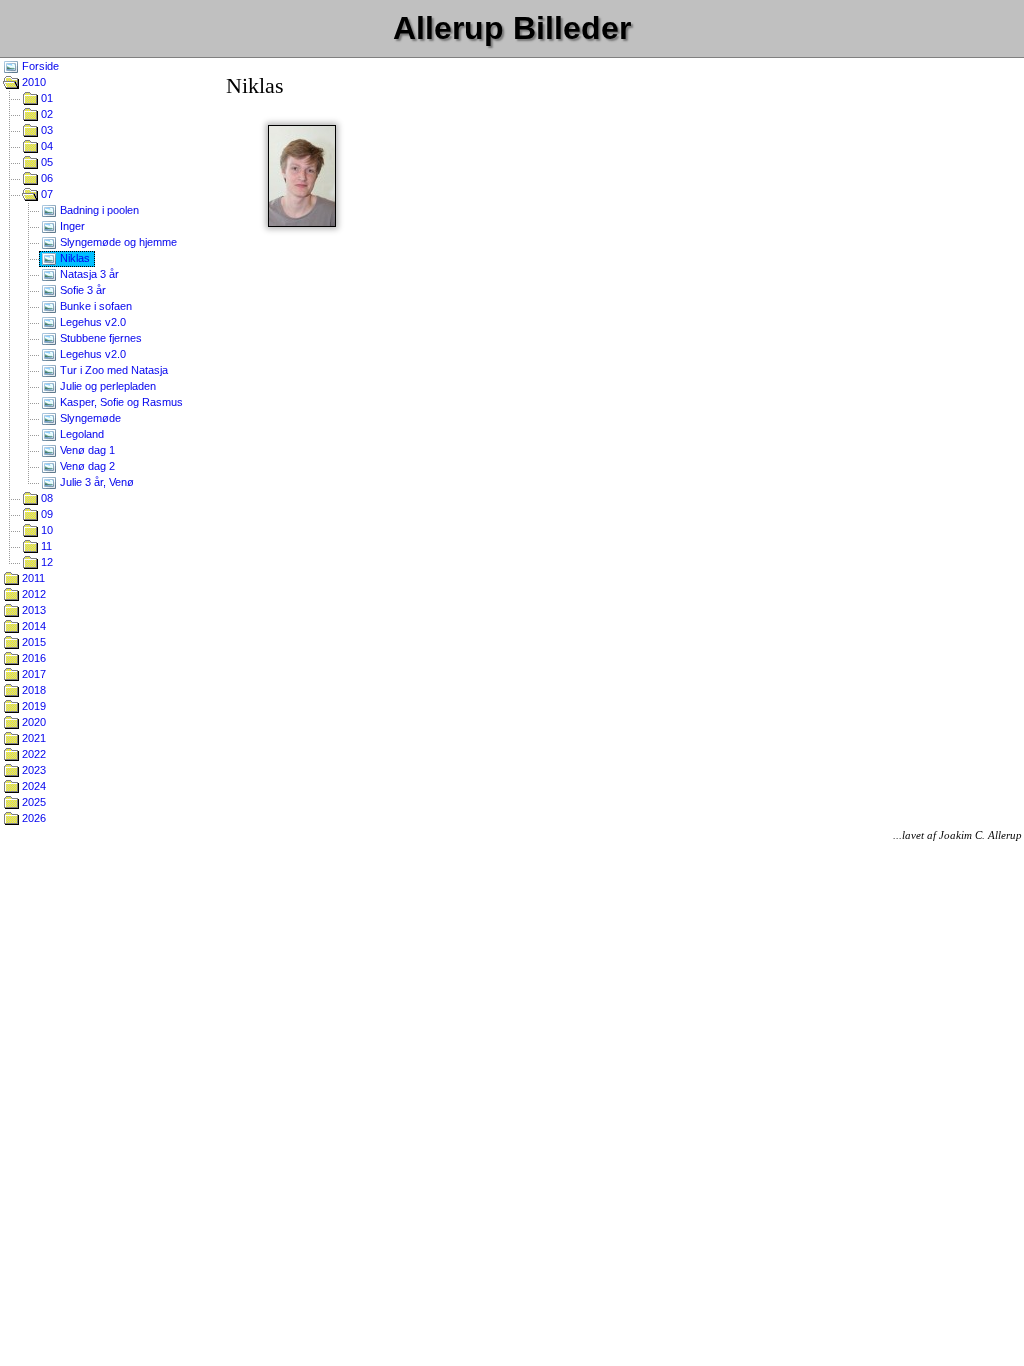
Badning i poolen (98, 210)
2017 (32, 674)
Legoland (80, 434)
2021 (32, 738)
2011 (32, 578)
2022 (32, 754)
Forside (39, 66)
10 (45, 530)
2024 (32, 786)
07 (45, 194)
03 (45, 130)
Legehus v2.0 (91, 322)
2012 (32, 594)
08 (45, 498)
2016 (32, 658)
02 (45, 114)
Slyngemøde (89, 418)
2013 (32, 610)
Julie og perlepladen (106, 386)
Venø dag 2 (86, 466)
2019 (32, 706)
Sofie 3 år (81, 290)
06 (45, 178)
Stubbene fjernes (99, 338)
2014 (32, 626)
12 (45, 562)
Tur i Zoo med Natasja (112, 370)
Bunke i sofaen (94, 306)
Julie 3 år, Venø (95, 482)
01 (45, 98)
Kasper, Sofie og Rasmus (120, 402)
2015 (32, 642)
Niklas (73, 258)
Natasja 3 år (88, 274)
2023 (32, 770)
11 (45, 546)
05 (45, 162)
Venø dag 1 (86, 450)
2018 (32, 690)
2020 (32, 722)
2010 (32, 82)
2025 (32, 802)
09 (45, 514)
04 (45, 146)
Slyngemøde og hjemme (117, 242)
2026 (32, 818)
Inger (71, 226)
